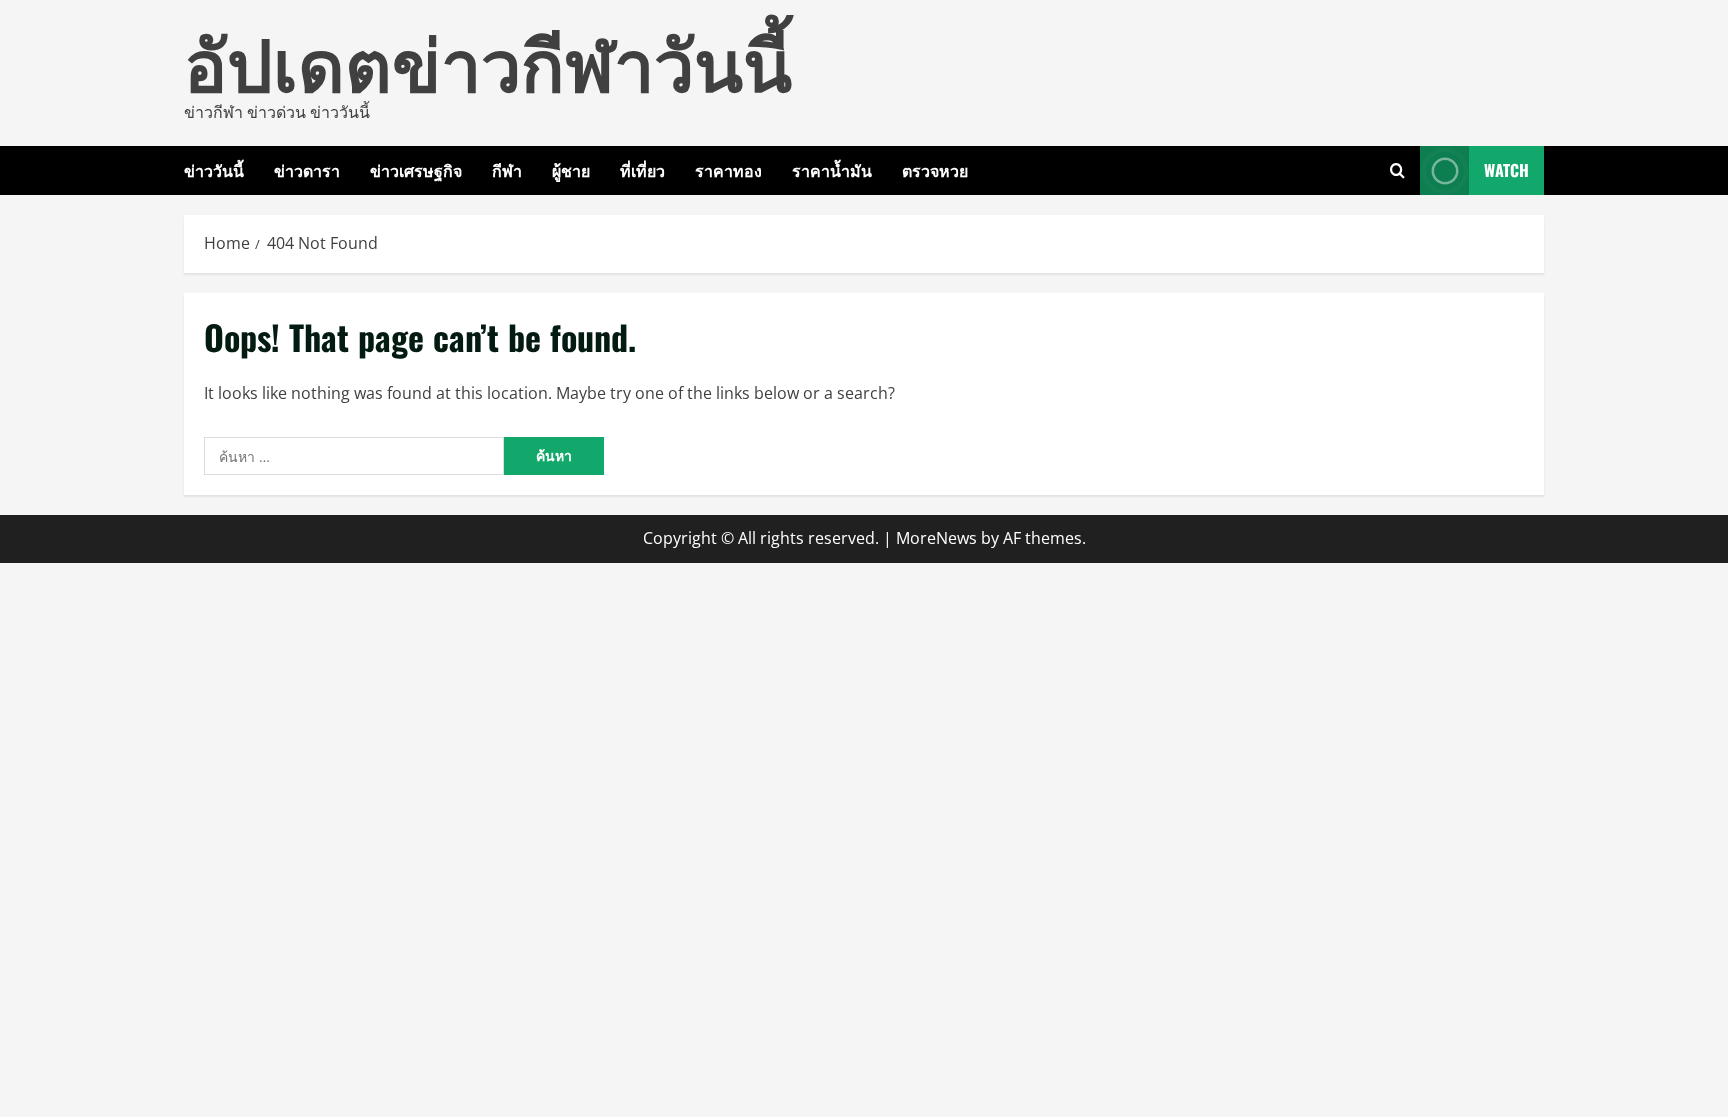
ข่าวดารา (307, 170)
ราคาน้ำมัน (832, 170)
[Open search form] (1397, 170)
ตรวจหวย (935, 170)
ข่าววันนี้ (214, 170)
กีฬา (507, 170)
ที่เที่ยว (642, 170)
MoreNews (936, 538)
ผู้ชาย (571, 170)
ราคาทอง (728, 170)
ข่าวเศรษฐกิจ (416, 170)
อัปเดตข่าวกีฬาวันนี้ (488, 59)
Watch (1506, 170)
